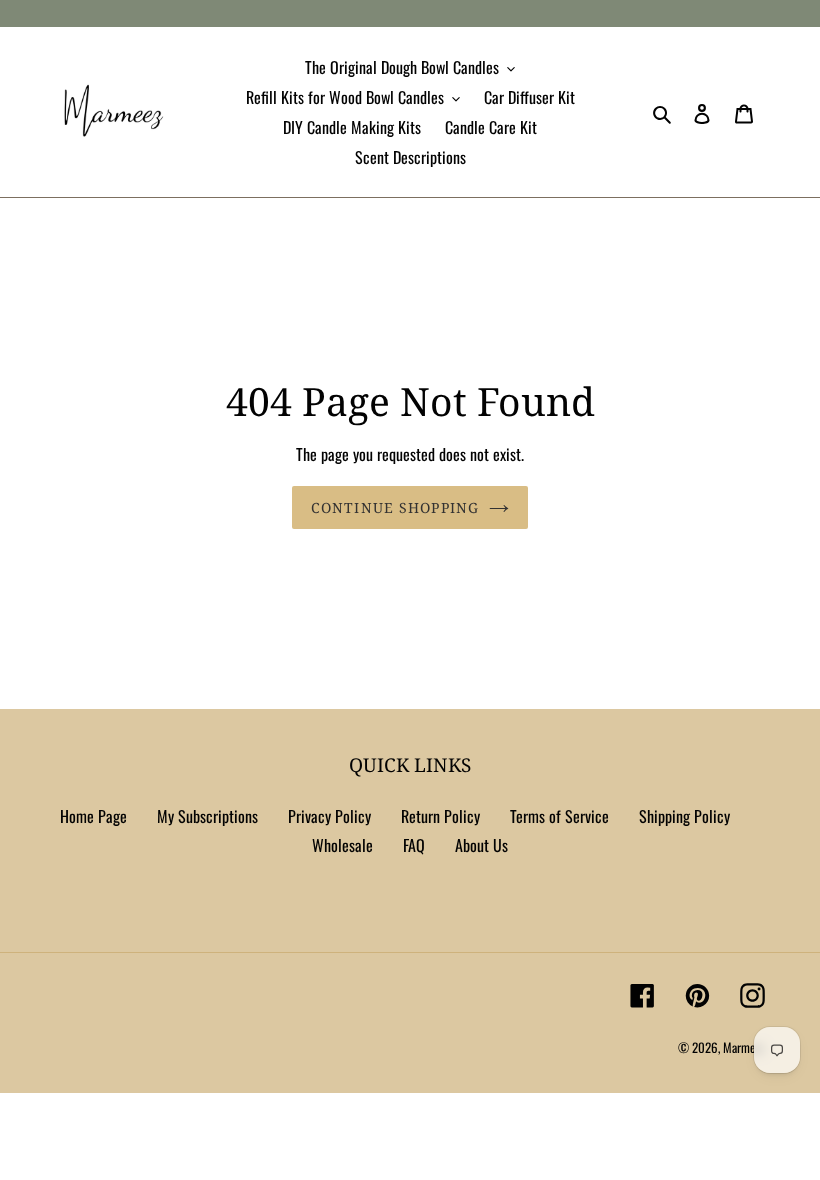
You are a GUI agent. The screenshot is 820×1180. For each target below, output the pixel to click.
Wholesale (342, 845)
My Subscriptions (207, 816)
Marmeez (744, 1047)
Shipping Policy (684, 816)
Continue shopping (395, 507)
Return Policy (440, 816)
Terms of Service (559, 816)
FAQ (414, 845)
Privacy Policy (329, 816)
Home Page (93, 816)
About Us (481, 845)
